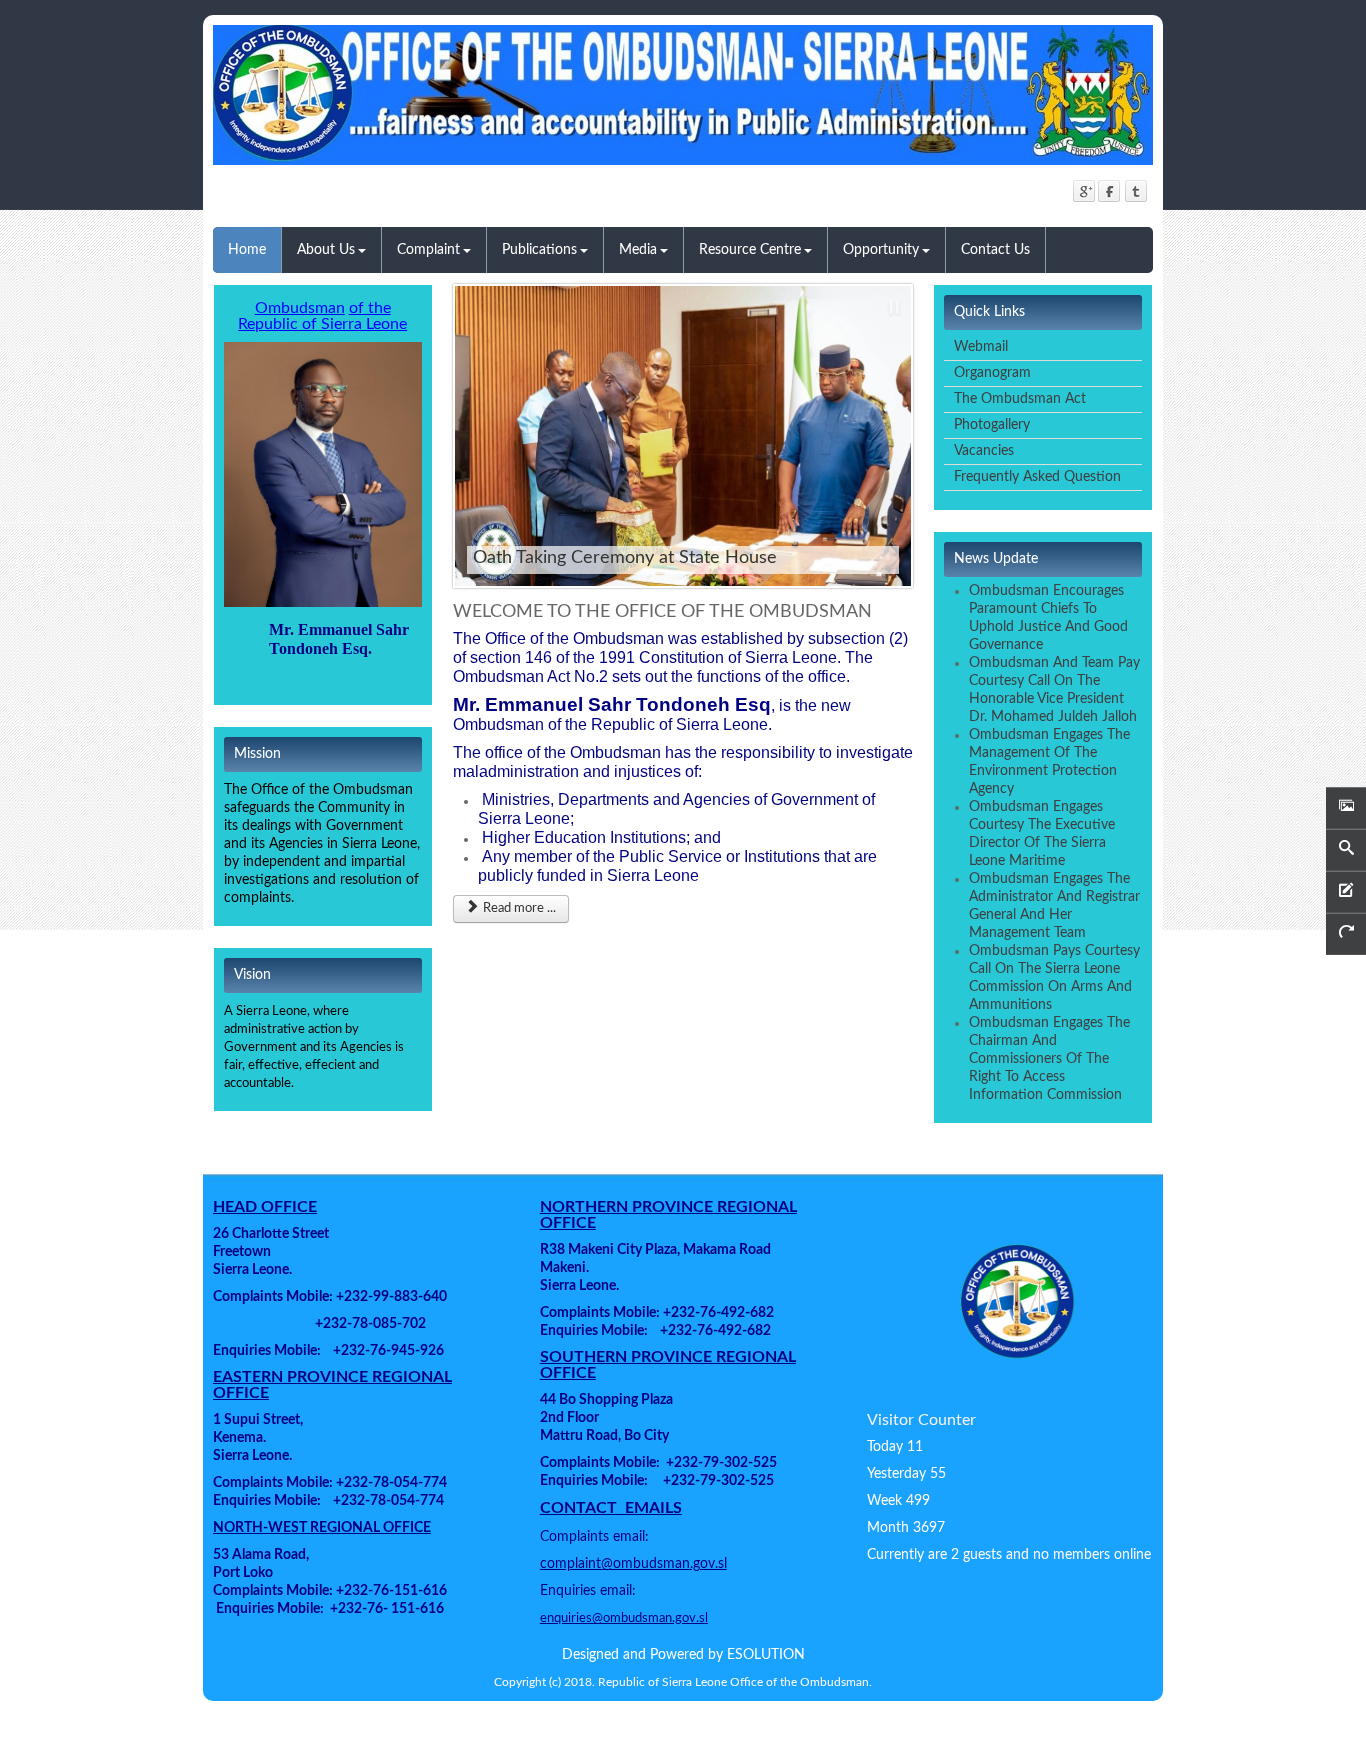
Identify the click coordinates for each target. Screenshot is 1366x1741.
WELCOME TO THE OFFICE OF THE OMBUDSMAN (662, 612)
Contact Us (995, 250)
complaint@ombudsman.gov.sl (633, 1564)
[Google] (1083, 190)
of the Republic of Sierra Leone (322, 316)
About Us (326, 250)
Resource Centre (750, 250)
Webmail (981, 347)
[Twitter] (1135, 190)
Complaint (428, 250)
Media (638, 250)
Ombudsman (300, 308)
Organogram (992, 373)
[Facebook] (1109, 190)
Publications (539, 250)
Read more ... (518, 908)
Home (247, 250)
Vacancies (984, 451)
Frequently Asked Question (1037, 477)
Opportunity (881, 250)
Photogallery (992, 425)
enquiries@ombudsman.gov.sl (624, 1618)
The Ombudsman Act (1020, 399)
